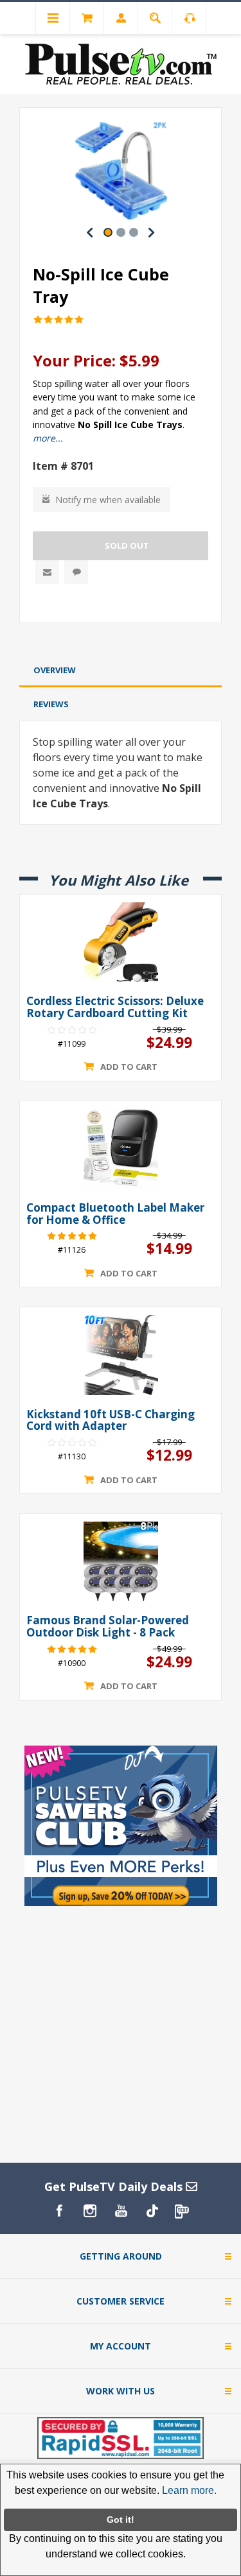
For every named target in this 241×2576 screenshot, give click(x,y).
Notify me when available (108, 500)
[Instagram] (90, 2211)
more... (48, 438)
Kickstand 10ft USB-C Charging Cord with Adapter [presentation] (111, 1421)
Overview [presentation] (55, 670)
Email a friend (47, 572)
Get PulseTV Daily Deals (115, 2186)
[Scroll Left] (90, 232)
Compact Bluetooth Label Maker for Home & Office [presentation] (115, 1214)
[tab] (121, 670)
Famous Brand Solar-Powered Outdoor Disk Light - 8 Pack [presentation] (108, 1627)
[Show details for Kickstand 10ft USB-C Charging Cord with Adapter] (121, 1355)
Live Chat (76, 572)
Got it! (121, 2520)
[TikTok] (152, 2211)
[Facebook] (59, 2211)
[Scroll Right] (152, 232)
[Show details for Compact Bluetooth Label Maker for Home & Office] (121, 1149)
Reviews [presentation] (51, 704)
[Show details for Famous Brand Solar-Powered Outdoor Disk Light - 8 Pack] (121, 1561)
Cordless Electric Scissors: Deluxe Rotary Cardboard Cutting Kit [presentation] (115, 1007)
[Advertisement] (121, 641)
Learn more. (189, 2490)
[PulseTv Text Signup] (183, 2211)
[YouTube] (121, 2211)
